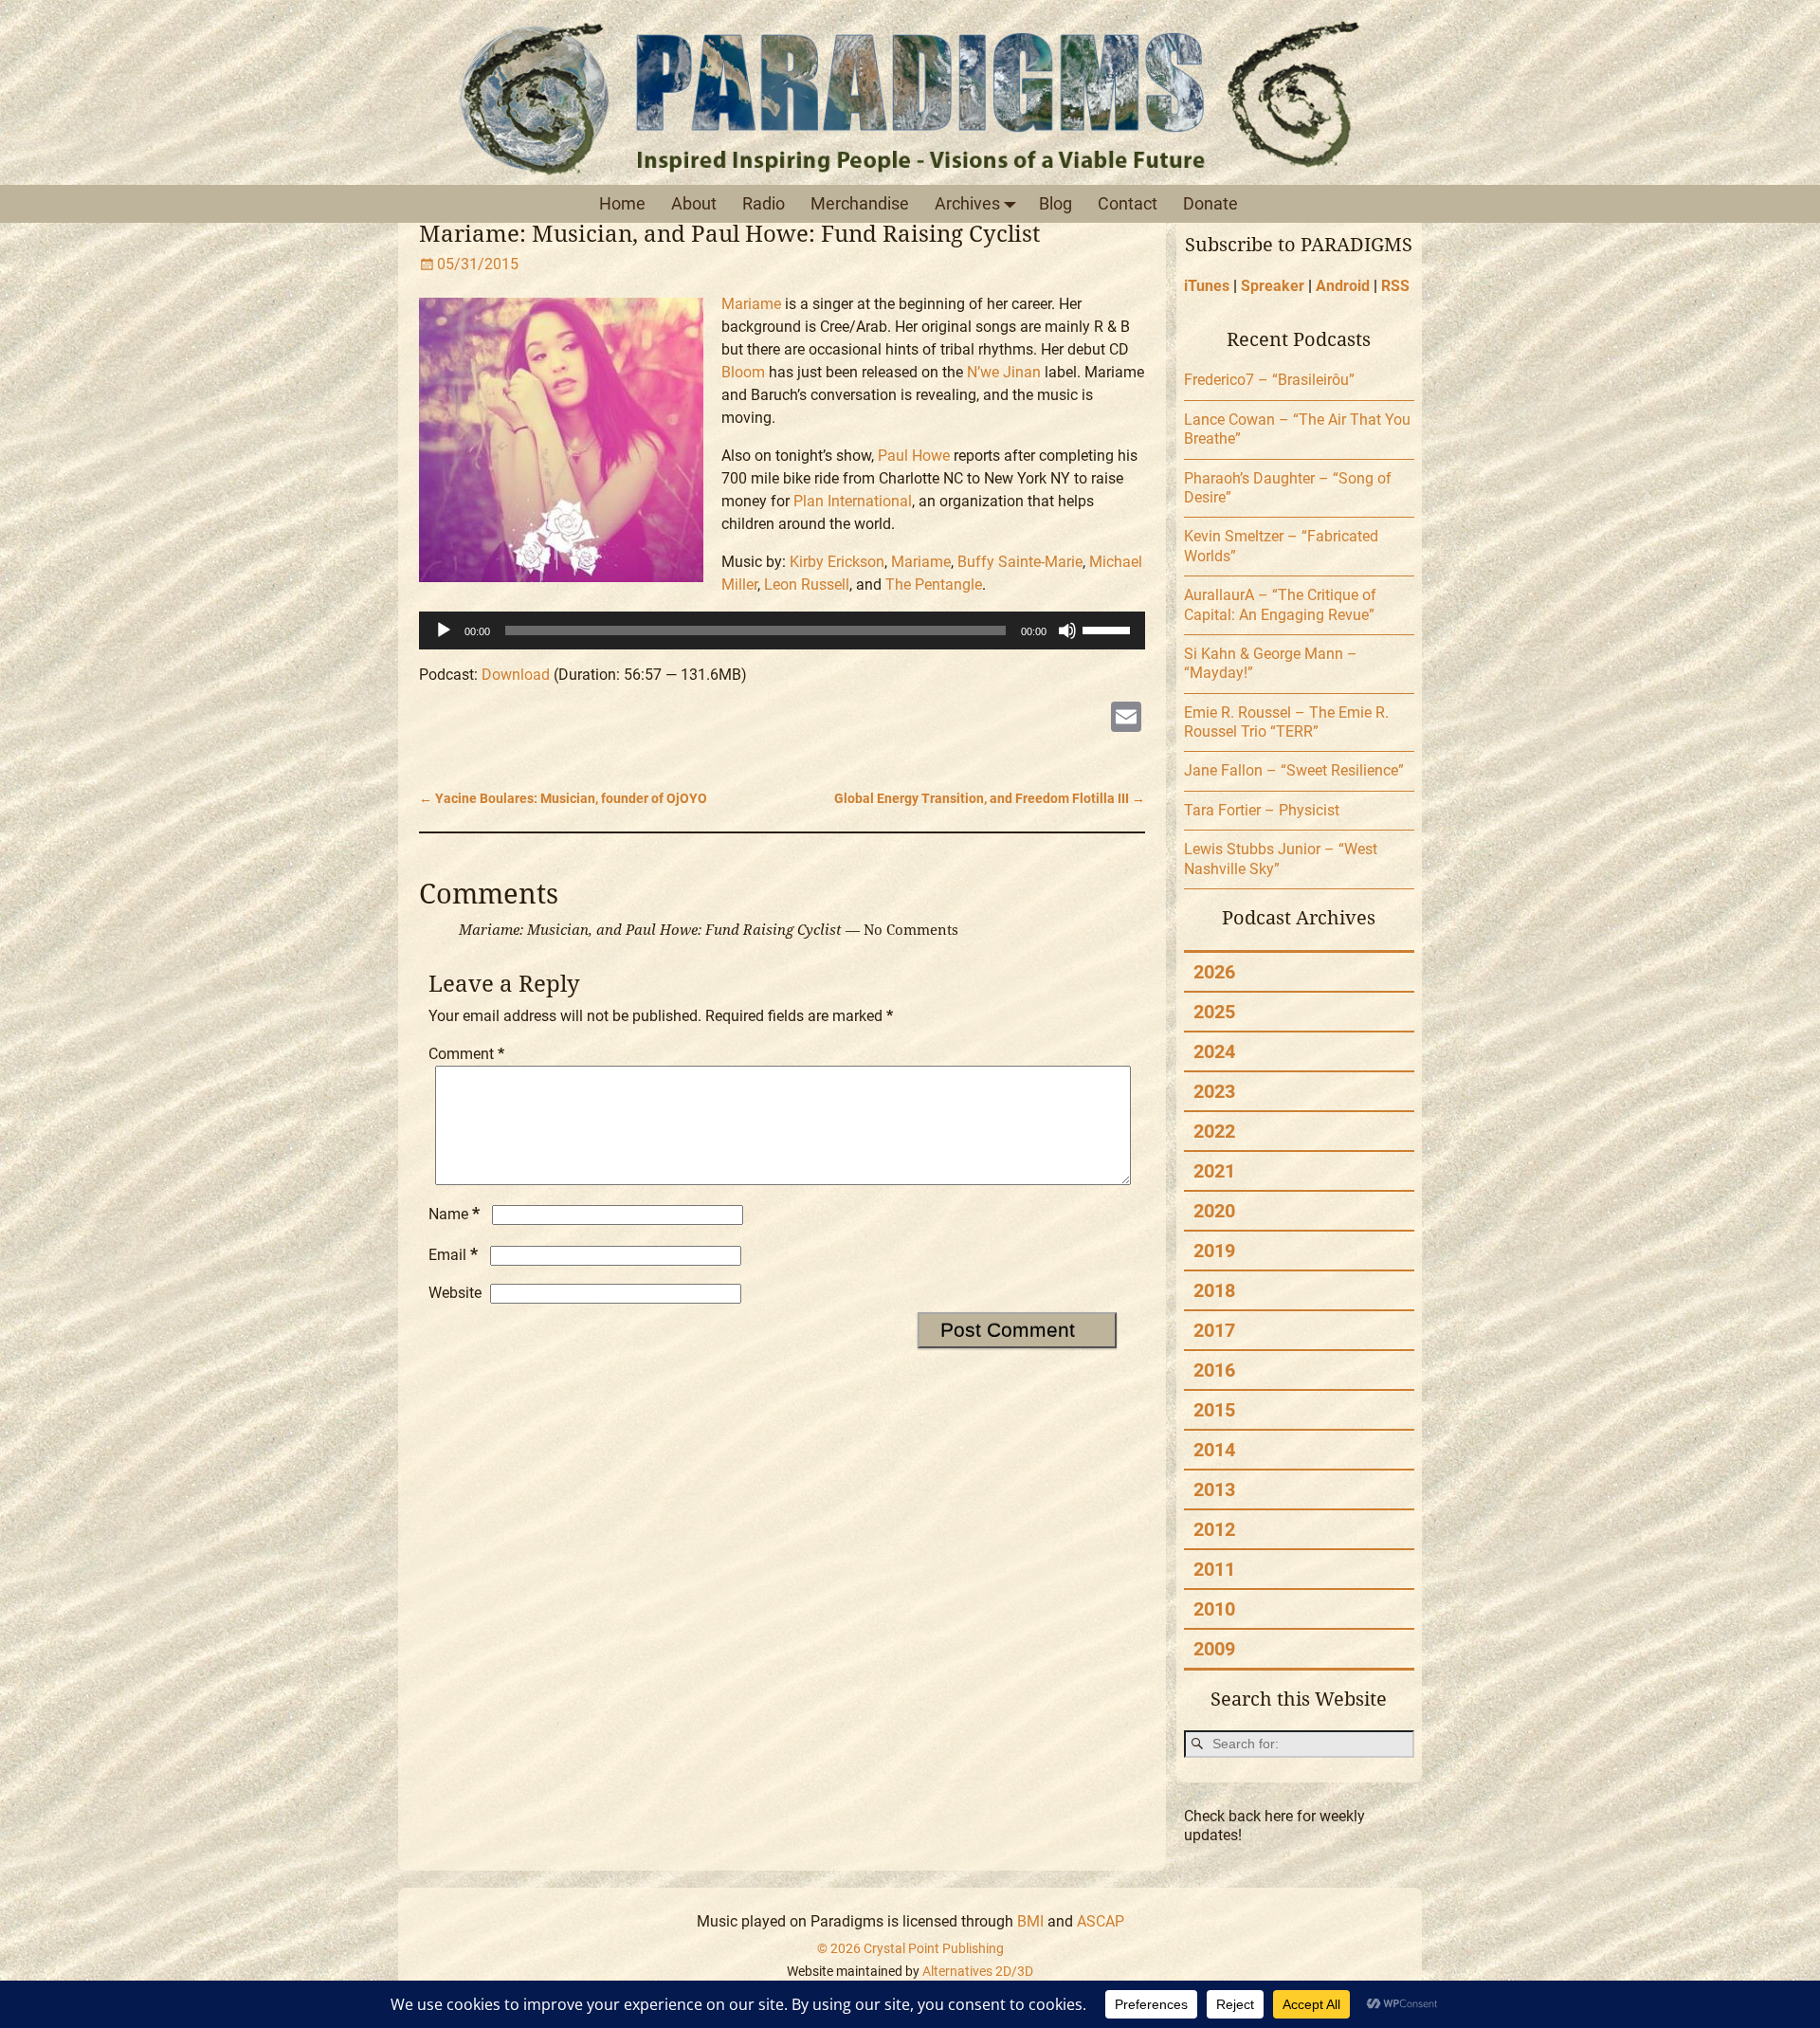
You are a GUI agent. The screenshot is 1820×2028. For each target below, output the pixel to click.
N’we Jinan (1004, 372)
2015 (1214, 1410)
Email (453, 1255)
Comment (466, 1054)
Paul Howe (914, 456)
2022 (1214, 1131)
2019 (1214, 1251)
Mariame (751, 304)
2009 (1214, 1649)
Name (454, 1214)
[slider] (1109, 629)
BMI (1030, 1921)
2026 (1214, 972)
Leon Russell (807, 585)
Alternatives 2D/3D (978, 1971)
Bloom (743, 372)
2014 (1214, 1450)
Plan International (853, 501)
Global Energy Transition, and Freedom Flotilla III (990, 799)
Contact (1128, 203)
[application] (783, 630)
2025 (1214, 1012)
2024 (1214, 1051)
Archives (967, 203)
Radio (764, 203)
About (694, 203)
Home (622, 203)
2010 (1214, 1609)
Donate (1210, 203)
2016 (1214, 1370)
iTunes (1207, 286)
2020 (1214, 1211)
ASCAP (1101, 1921)
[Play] (444, 630)
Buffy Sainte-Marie (1020, 562)
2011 (1214, 1569)
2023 (1214, 1091)
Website (455, 1293)
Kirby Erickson (837, 562)
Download (516, 675)
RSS (1395, 286)
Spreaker (1273, 286)
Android (1343, 286)
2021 (1214, 1171)
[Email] (1126, 719)
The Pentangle (934, 585)
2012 (1214, 1529)
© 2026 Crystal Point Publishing (910, 1948)
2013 (1214, 1489)
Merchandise (860, 203)
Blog (1056, 203)
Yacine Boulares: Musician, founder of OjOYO (563, 799)
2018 (1214, 1290)
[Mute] (1067, 630)
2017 (1214, 1330)
